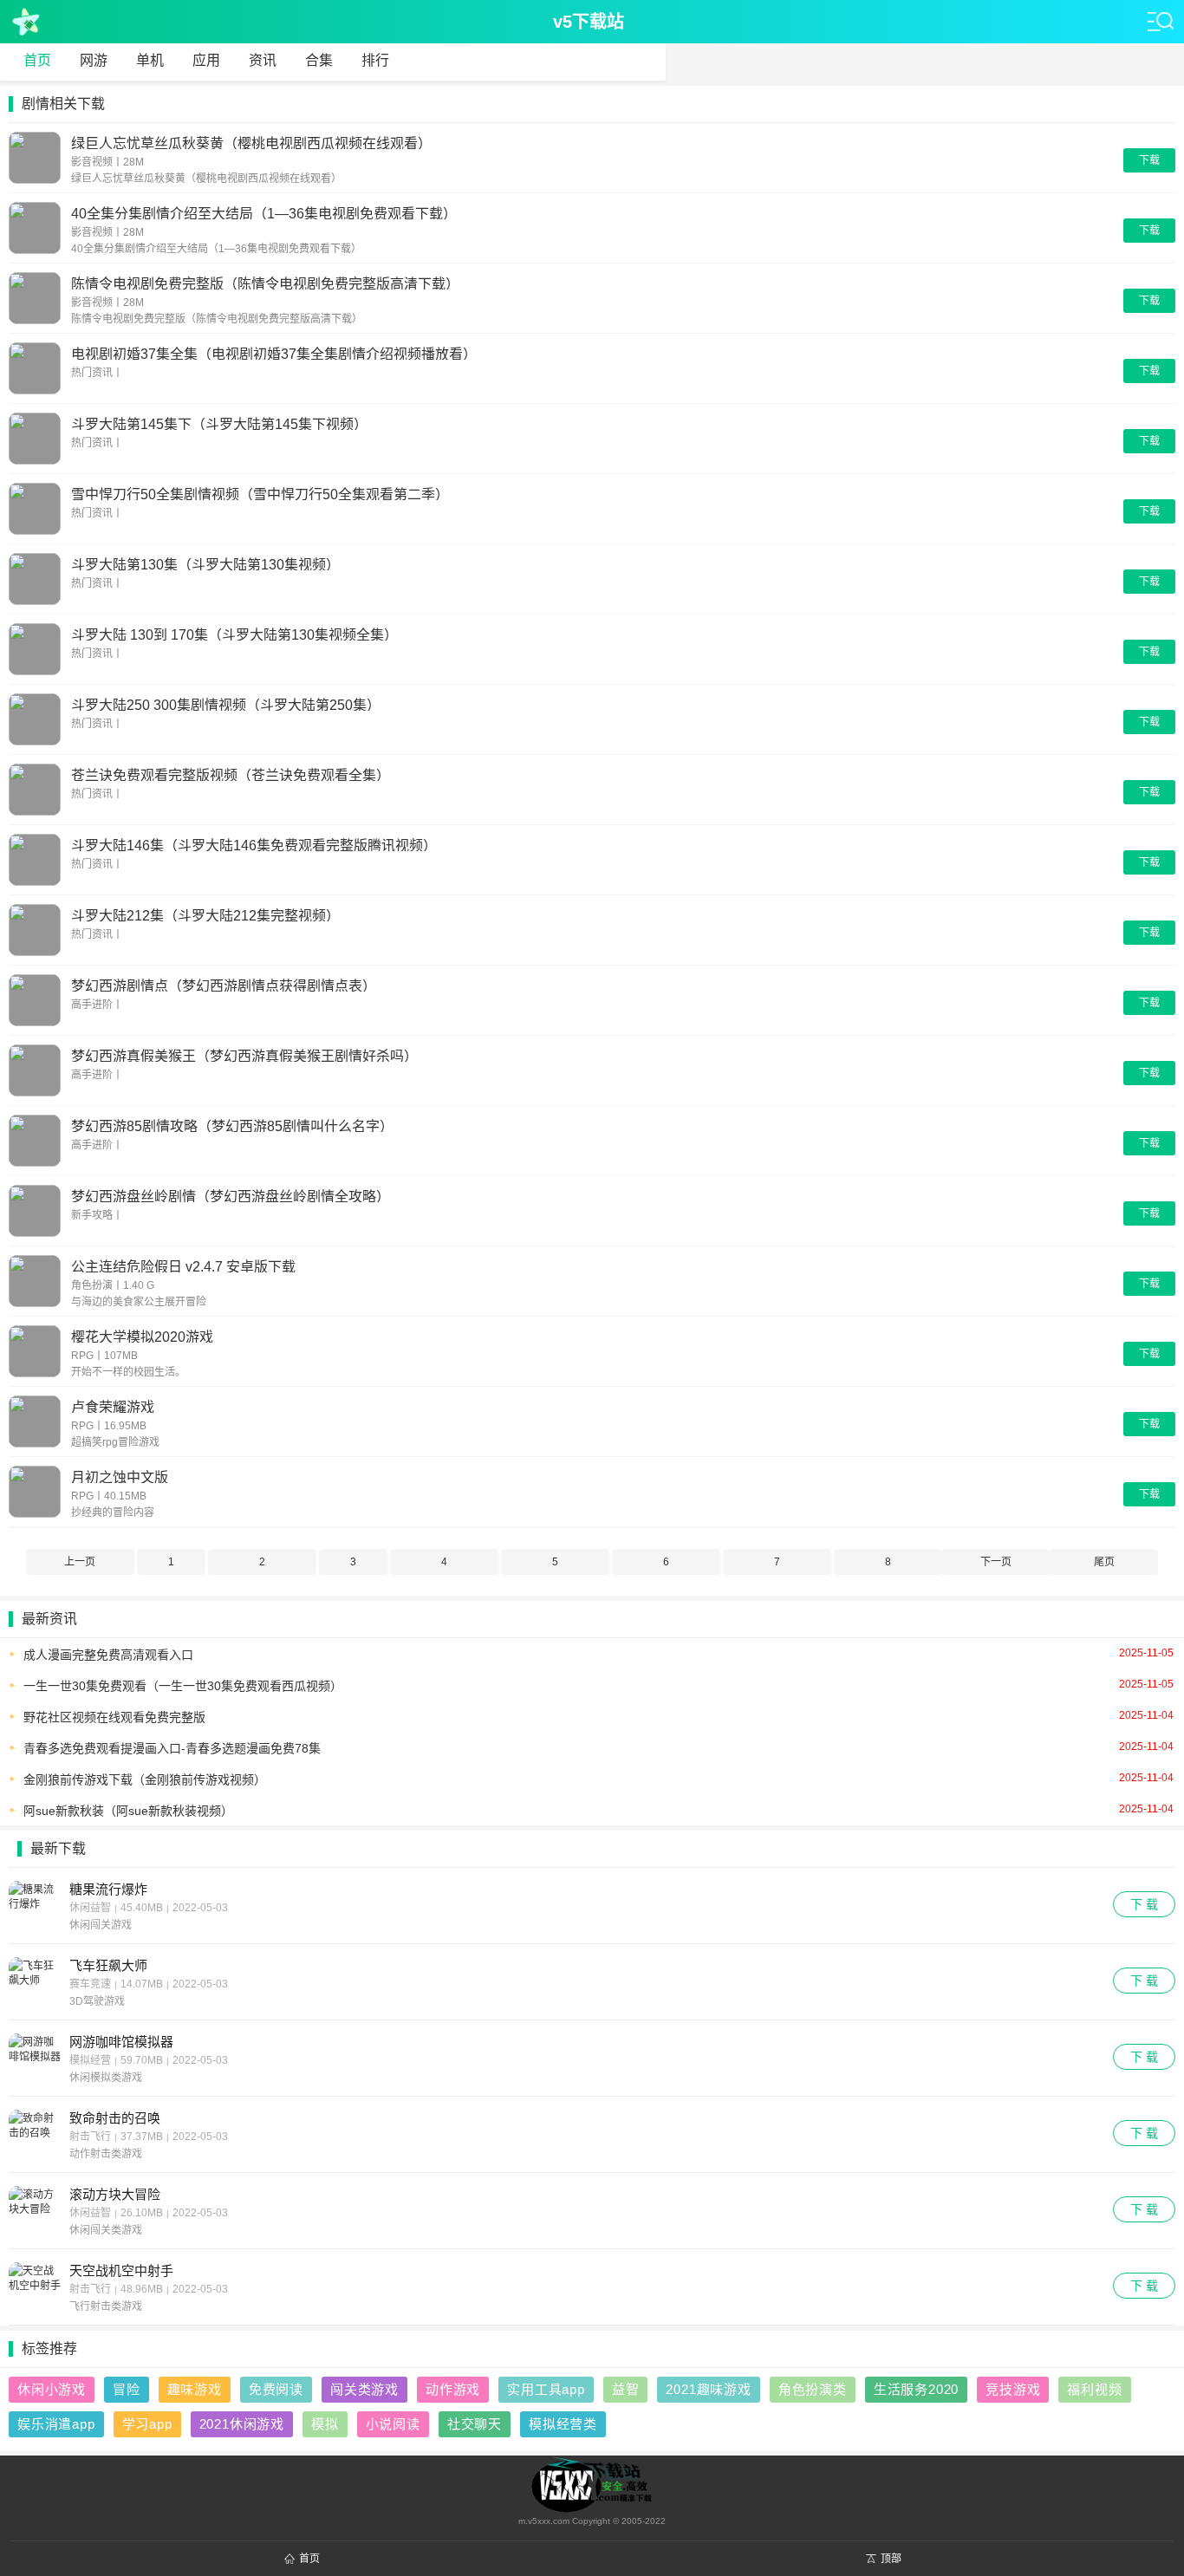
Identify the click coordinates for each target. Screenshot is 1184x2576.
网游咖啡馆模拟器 (121, 2042)
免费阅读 (276, 2389)
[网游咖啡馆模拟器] (35, 2060)
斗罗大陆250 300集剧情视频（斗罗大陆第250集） (226, 704)
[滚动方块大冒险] (35, 2213)
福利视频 (1094, 2389)
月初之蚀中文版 (120, 1477)
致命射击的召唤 (115, 2118)
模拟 (325, 2424)
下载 (1149, 160)
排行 (375, 60)
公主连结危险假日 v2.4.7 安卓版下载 (183, 1266)
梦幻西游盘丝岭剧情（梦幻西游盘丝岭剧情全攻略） (231, 1196)
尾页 (1104, 1562)
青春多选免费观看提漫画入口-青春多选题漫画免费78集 (599, 1748)
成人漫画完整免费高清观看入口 (599, 1654)
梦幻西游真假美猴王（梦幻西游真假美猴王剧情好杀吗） (244, 1055)
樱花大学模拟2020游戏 (142, 1336)
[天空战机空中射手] (35, 2289)
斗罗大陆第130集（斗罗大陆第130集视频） (205, 564)
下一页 (996, 1562)
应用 (206, 60)
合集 (319, 60)
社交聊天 (475, 2424)
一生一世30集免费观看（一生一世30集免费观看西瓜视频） (599, 1685)
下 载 (1144, 1904)
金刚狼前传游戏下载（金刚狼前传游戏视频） (599, 1779)
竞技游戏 (1013, 2389)
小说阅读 (393, 2424)
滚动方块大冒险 (115, 2194)
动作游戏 (453, 2389)
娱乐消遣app (56, 2424)
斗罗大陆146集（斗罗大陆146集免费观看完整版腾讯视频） (254, 845)
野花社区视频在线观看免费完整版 (599, 1717)
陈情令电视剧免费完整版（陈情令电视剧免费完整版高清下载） (265, 283)
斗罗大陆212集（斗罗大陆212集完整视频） (205, 915)
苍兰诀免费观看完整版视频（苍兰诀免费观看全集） (231, 774)
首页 (37, 60)
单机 (150, 60)
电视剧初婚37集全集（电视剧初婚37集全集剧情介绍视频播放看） (274, 353)
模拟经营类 (563, 2424)
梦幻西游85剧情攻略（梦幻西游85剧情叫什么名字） (232, 1125)
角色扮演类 (813, 2389)
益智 (626, 2389)
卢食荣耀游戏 (113, 1406)
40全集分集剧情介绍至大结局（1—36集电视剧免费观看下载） (264, 213)
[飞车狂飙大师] (35, 1984)
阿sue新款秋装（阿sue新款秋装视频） (599, 1810)
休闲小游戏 (52, 2389)
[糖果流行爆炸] (35, 1908)
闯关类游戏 (364, 2389)
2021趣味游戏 (708, 2389)
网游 (94, 60)
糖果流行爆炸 (108, 1889)
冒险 (127, 2389)
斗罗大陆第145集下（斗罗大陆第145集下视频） (219, 423)
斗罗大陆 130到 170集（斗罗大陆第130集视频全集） (234, 634)
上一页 (80, 1562)
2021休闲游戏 (242, 2424)
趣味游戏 (195, 2389)
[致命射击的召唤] (35, 2137)
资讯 (263, 60)
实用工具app (546, 2389)
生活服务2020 (916, 2389)
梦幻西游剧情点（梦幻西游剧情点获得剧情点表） (224, 985)
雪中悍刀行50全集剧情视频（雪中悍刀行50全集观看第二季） (260, 494)
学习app (147, 2424)
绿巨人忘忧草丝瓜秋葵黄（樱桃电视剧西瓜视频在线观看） (251, 143)
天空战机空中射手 (121, 2270)
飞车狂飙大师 (108, 1965)
